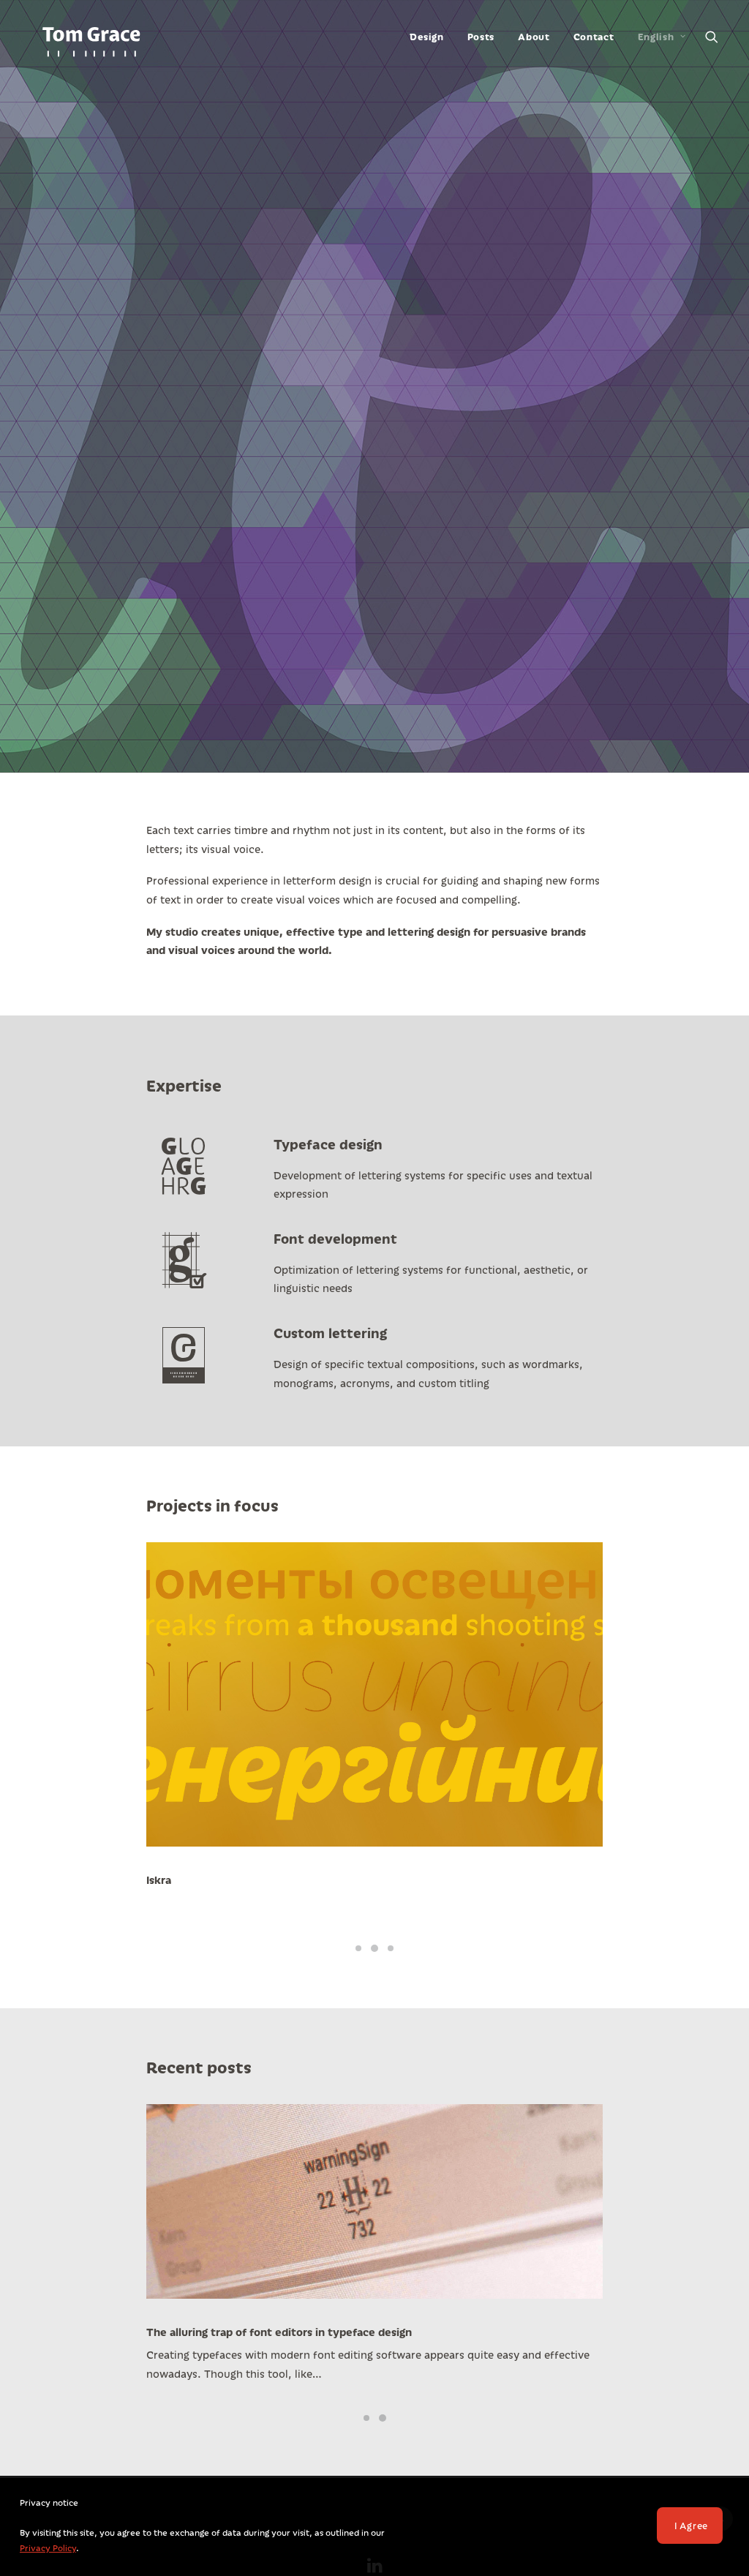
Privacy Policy (48, 2548)
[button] (712, 37)
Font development (335, 1238)
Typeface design (328, 1144)
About (534, 37)
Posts (481, 37)
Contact (594, 37)
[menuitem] (426, 37)
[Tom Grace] (91, 37)
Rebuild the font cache (206, 2332)
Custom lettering (330, 1333)
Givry (161, 1880)
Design (426, 37)
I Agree (691, 2526)
